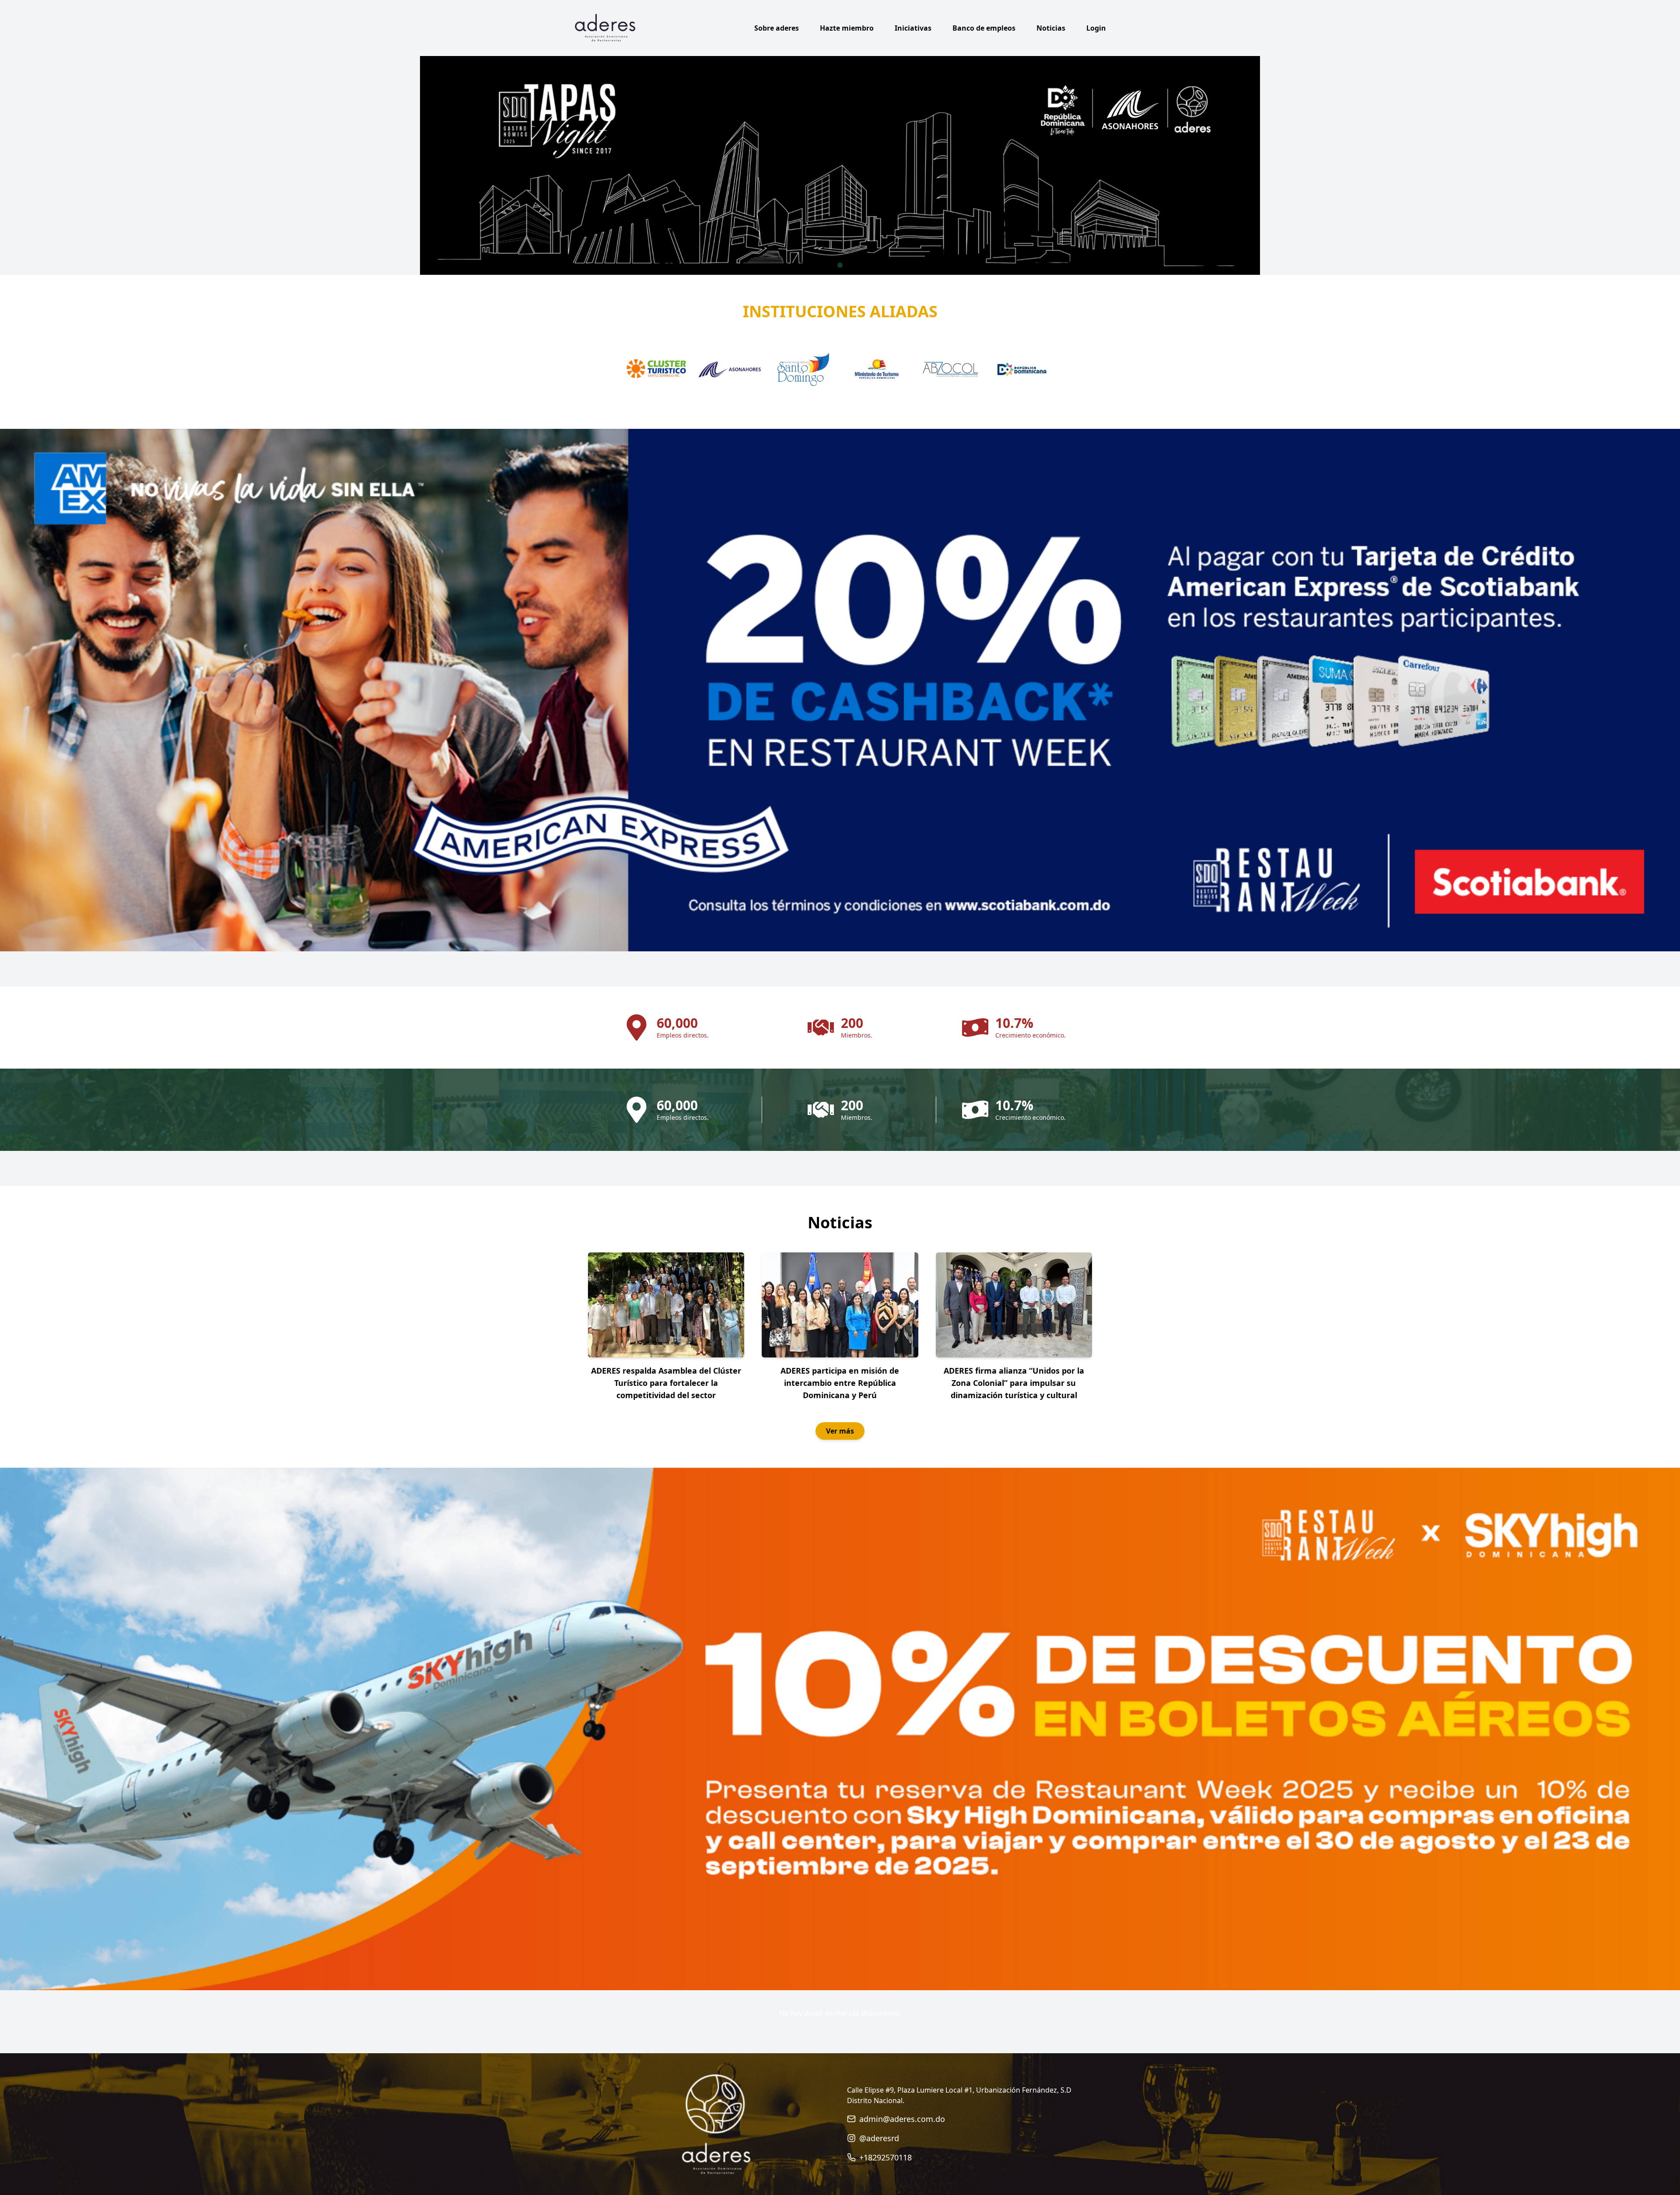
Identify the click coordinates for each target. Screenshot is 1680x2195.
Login (1096, 28)
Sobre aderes (777, 28)
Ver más (840, 1431)
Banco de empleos (984, 28)
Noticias (1051, 28)
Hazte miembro (847, 28)
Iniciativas (913, 28)
